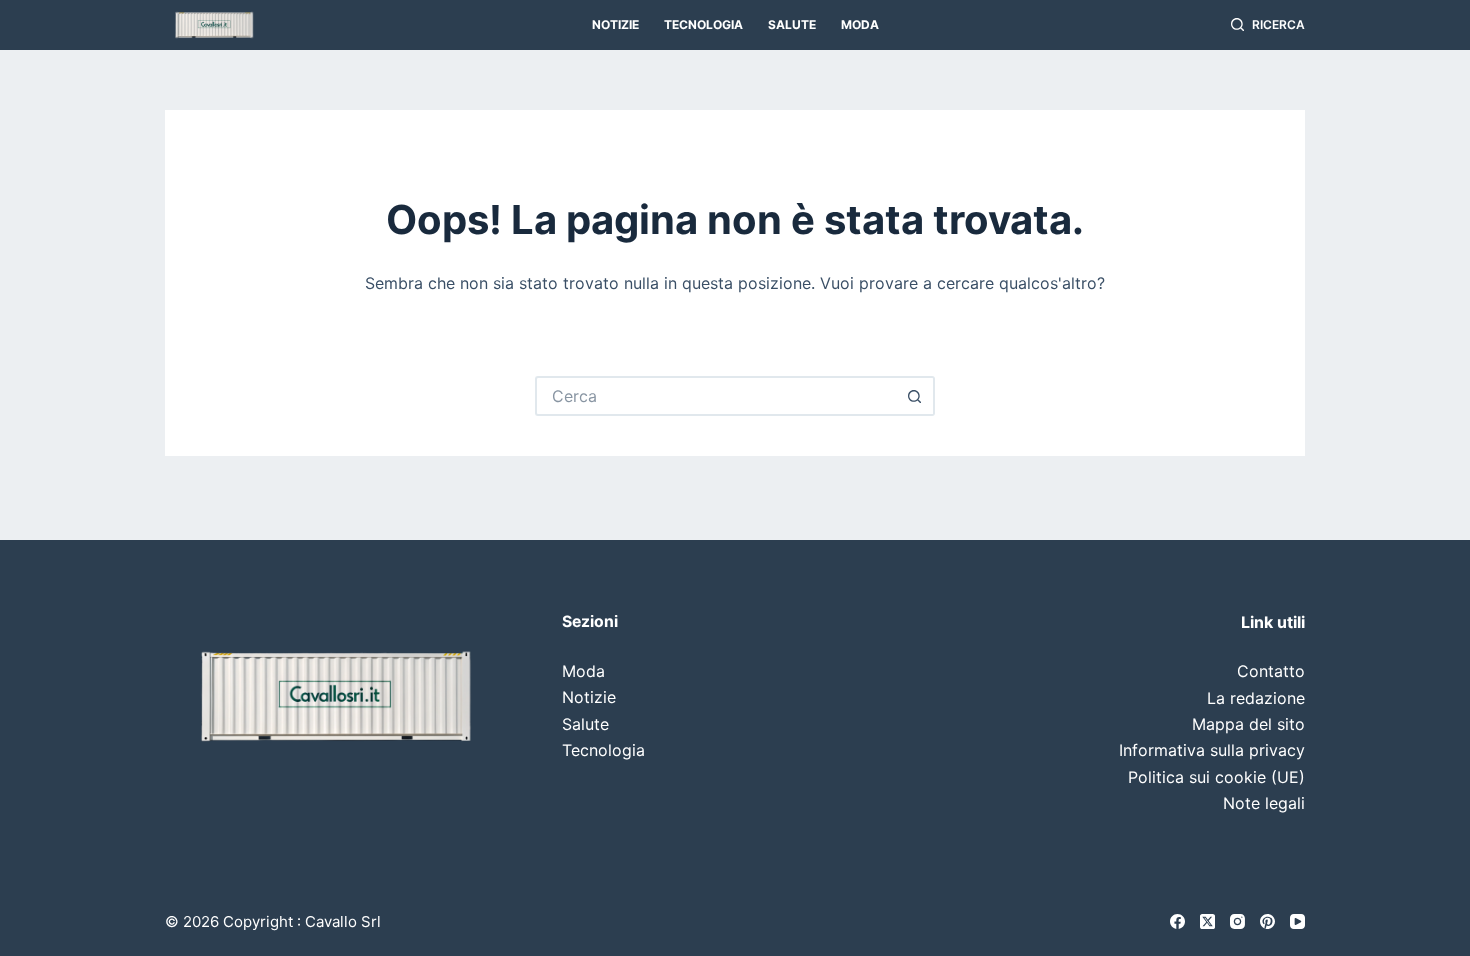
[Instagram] (1237, 921)
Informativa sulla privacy (1212, 750)
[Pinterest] (1267, 921)
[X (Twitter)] (1207, 921)
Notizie (615, 24)
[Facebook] (1177, 921)
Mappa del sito (1248, 724)
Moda (860, 24)
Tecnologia (703, 24)
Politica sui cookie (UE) (1216, 777)
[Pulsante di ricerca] (915, 396)
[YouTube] (1297, 921)
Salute (792, 24)
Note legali (1264, 803)
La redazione (1256, 698)
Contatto (1271, 671)
